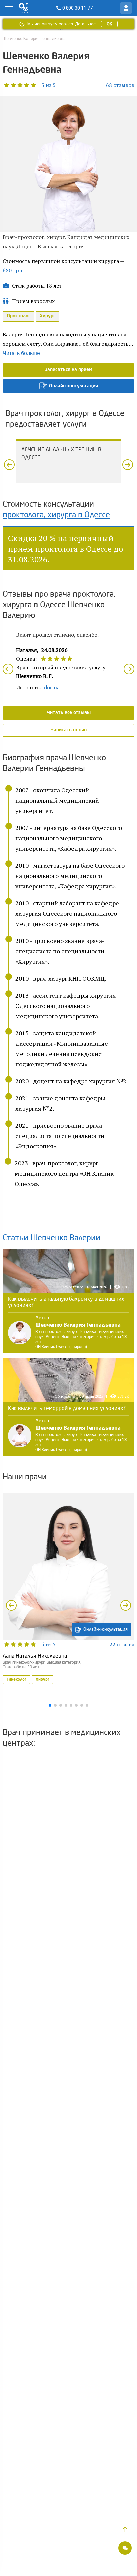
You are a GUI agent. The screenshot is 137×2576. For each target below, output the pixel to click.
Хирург (47, 316)
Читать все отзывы (69, 713)
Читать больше (21, 353)
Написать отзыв (68, 730)
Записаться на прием (68, 370)
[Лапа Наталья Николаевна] (68, 1590)
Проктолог (18, 316)
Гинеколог (16, 1680)
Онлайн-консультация (73, 386)
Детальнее (85, 24)
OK (109, 24)
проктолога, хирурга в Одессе (56, 515)
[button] (29, 85)
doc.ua (52, 687)
